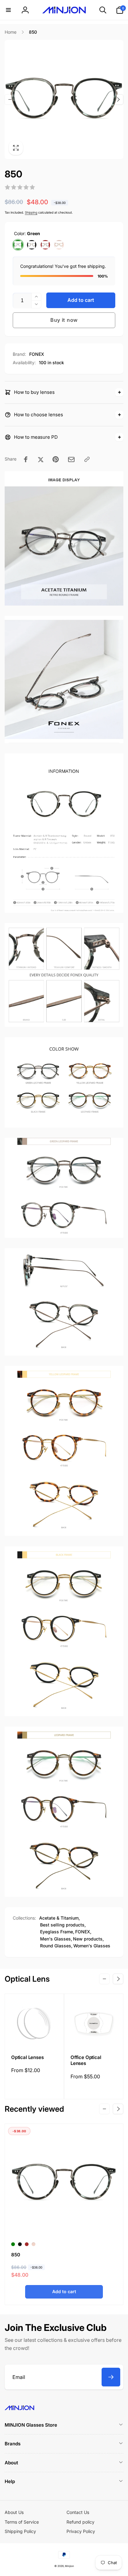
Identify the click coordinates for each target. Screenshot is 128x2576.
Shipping (31, 212)
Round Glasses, (56, 1946)
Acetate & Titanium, (59, 1918)
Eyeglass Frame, (57, 1932)
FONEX (37, 354)
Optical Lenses (27, 2057)
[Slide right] (118, 99)
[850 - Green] (13, 2244)
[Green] (18, 245)
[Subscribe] (111, 2377)
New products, (88, 1939)
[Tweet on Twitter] (41, 459)
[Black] (32, 245)
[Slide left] (10, 99)
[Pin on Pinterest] (56, 459)
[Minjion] (19, 2408)
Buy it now (64, 320)
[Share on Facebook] (26, 459)
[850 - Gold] (34, 2244)
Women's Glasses (92, 1946)
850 (16, 2255)
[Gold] (59, 245)
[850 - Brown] (27, 2244)
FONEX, (83, 1932)
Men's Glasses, (56, 1939)
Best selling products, (63, 1925)
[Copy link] (87, 459)
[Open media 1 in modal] (64, 99)
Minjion (69, 2566)
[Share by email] (71, 459)
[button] (8, 10)
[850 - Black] (20, 2244)
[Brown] (45, 245)
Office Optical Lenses (86, 2060)
